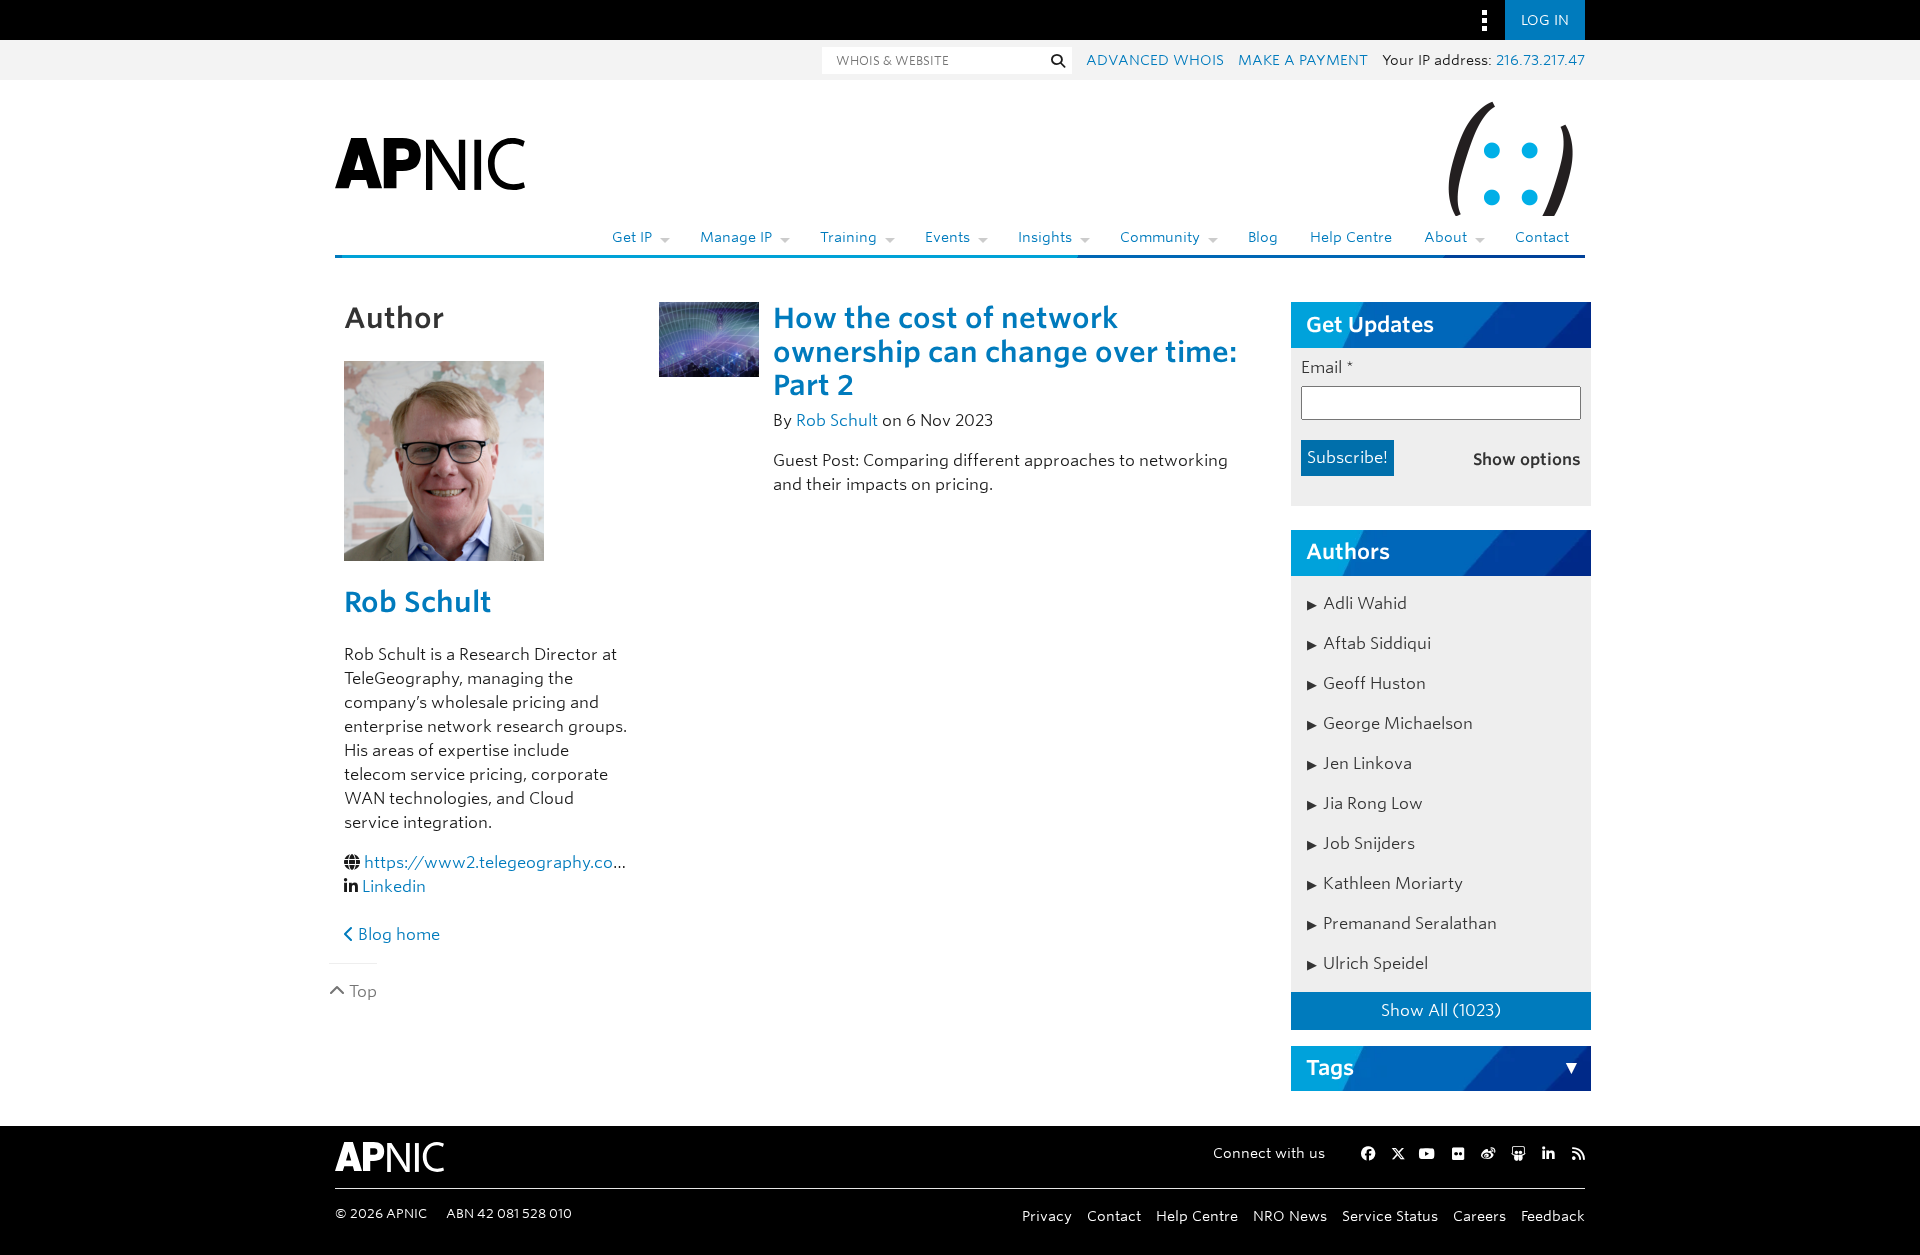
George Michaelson (1398, 723)
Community (1160, 237)
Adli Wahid (1365, 603)
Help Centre (1351, 237)
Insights (1045, 237)
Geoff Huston (1374, 683)
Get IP (632, 237)
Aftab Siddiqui (1377, 643)
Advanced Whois (1155, 60)
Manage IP (736, 237)
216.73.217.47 (1540, 60)
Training (848, 237)
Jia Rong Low (1373, 803)
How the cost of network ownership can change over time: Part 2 (1005, 351)
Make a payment (1303, 60)
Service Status (1390, 1215)
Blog (1263, 237)
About (1445, 237)
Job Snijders (1369, 843)
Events (947, 237)
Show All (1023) (1441, 1010)
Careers (1479, 1215)
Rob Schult (418, 602)
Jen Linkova (1367, 763)
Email (1327, 367)
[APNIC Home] (430, 160)
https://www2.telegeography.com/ (501, 862)
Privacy (1047, 1215)
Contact (1542, 237)
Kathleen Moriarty (1393, 883)
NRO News (1290, 1215)
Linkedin (394, 886)
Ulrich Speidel (1375, 963)
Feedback (1553, 1215)
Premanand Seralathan (1410, 923)
